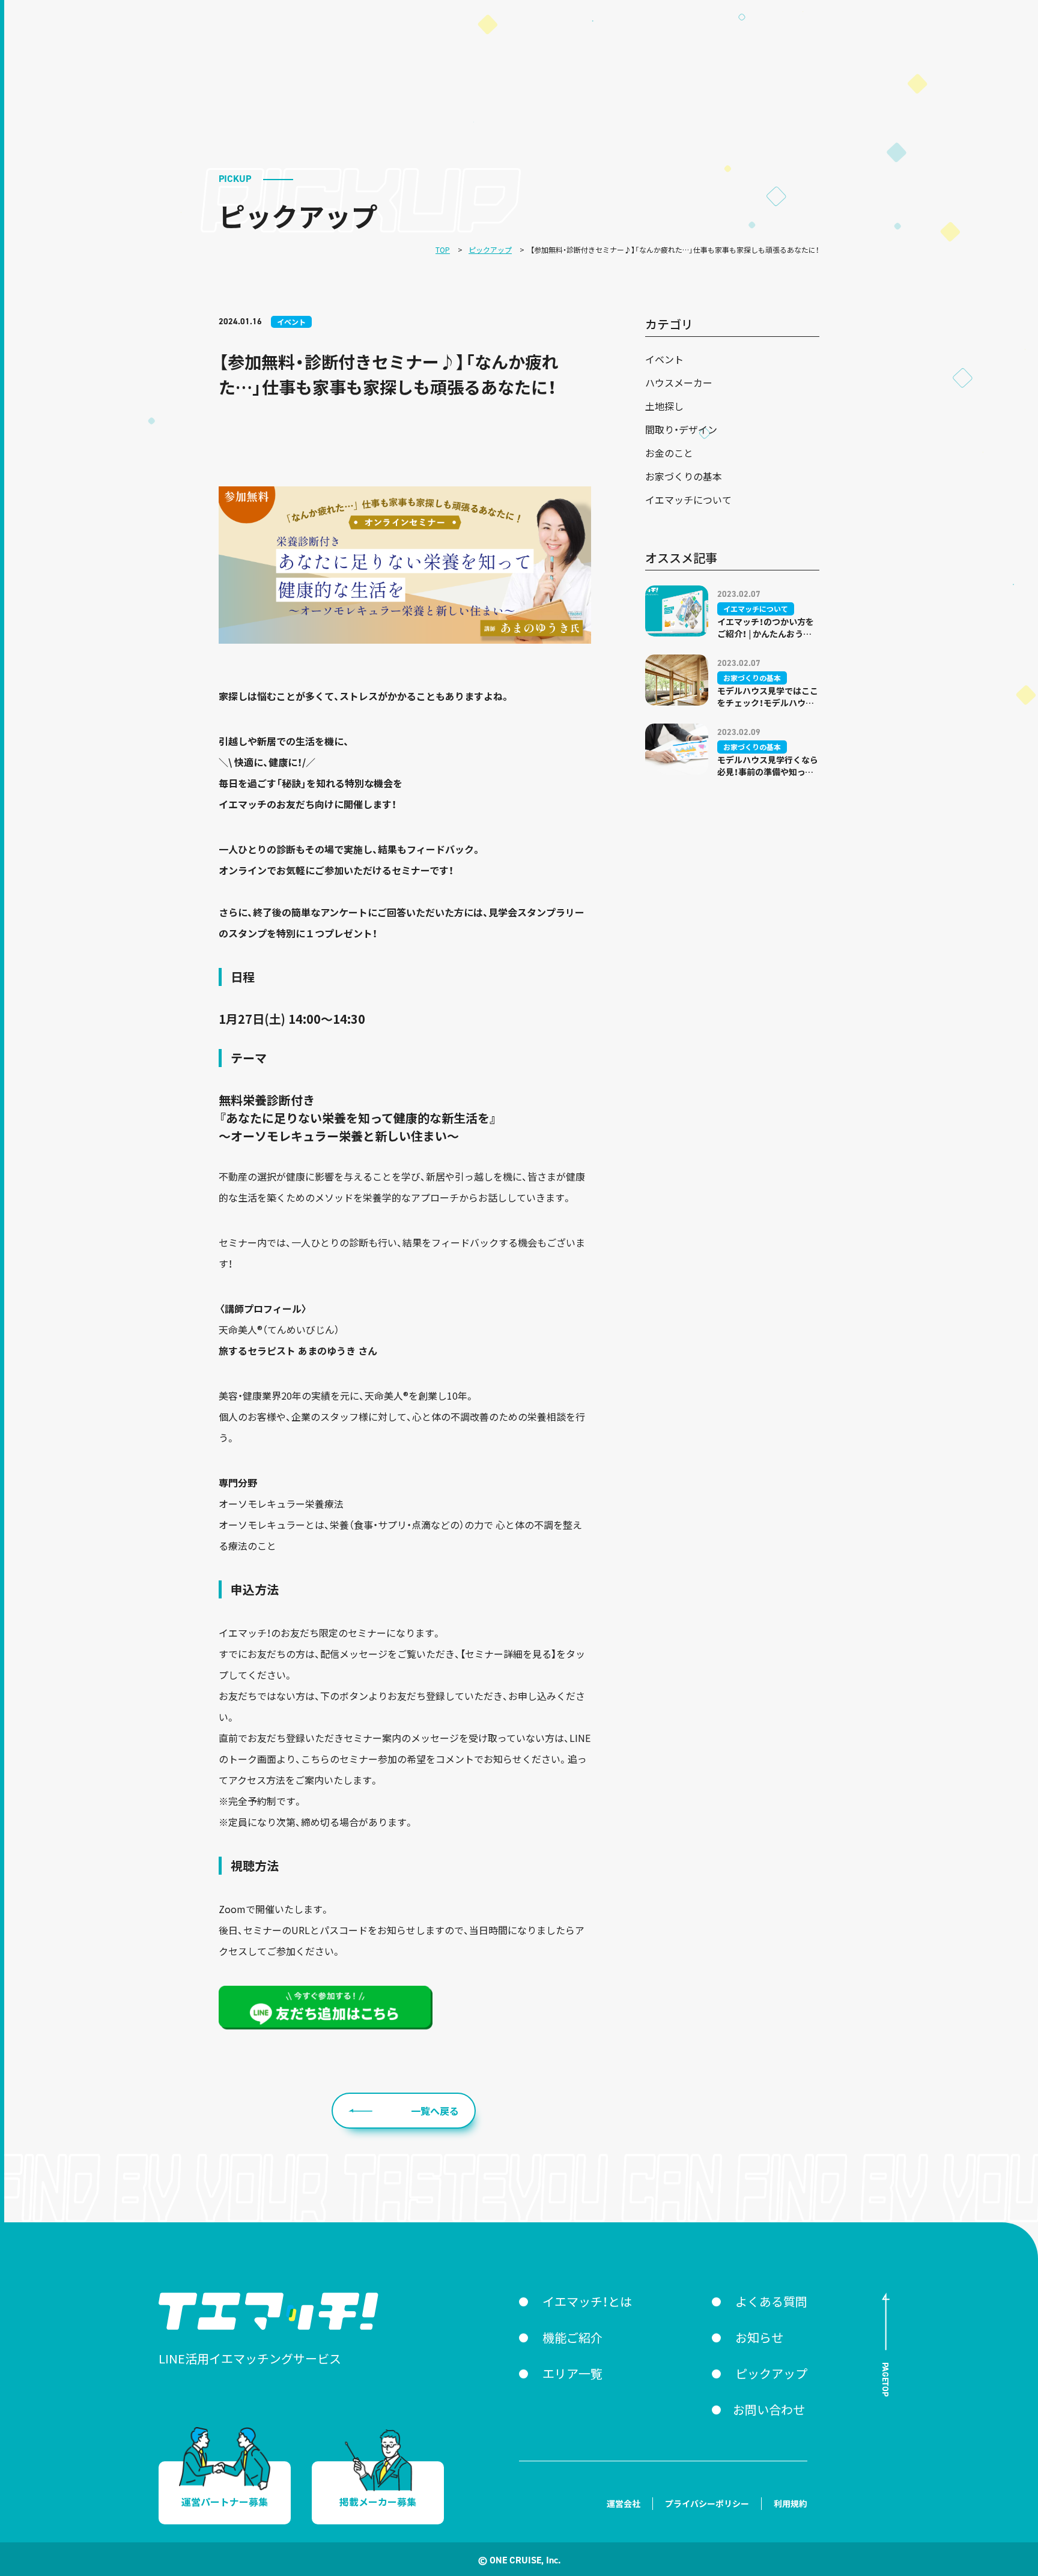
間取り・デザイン (681, 429)
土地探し (664, 406)
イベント (664, 359)
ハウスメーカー (679, 382)
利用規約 (791, 2503)
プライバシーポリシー (707, 2503)
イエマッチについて (688, 500)
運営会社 (624, 2503)
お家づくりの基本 (684, 476)
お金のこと (669, 453)
